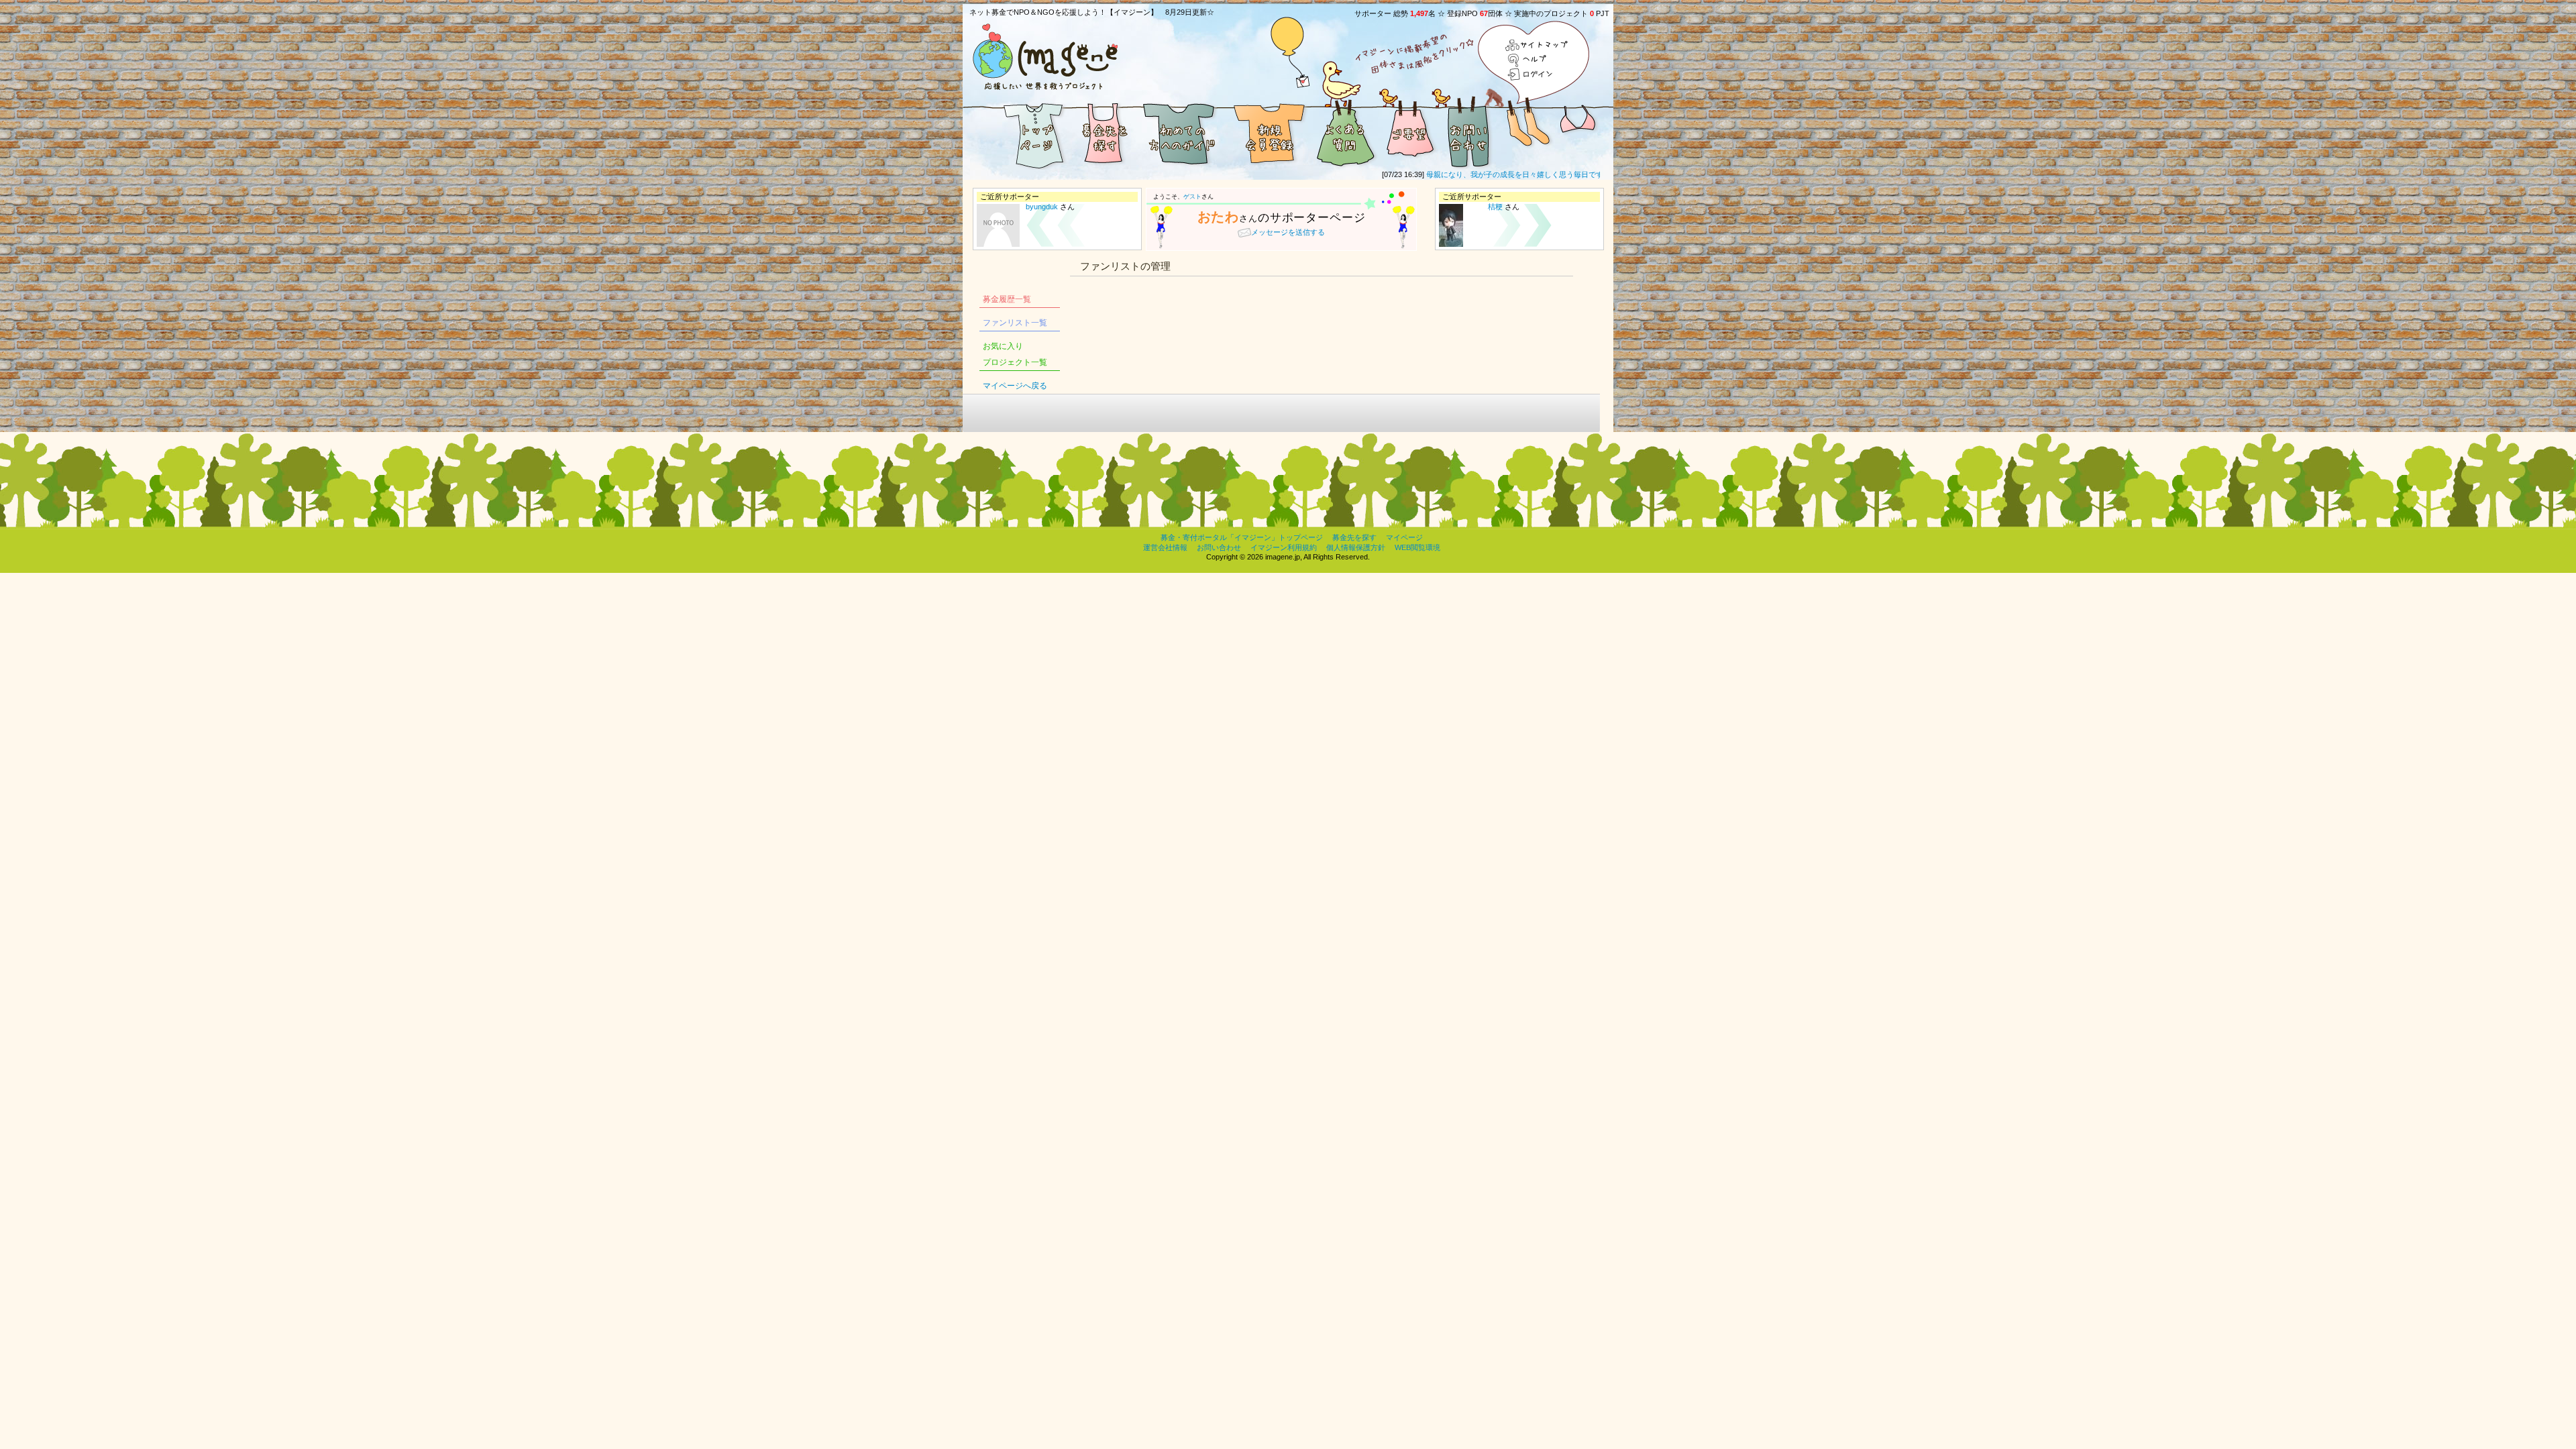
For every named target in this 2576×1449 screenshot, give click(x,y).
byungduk (1042, 207)
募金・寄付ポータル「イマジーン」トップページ (1242, 537)
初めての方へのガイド (1181, 133)
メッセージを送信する (1288, 232)
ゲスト (1192, 197)
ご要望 (1409, 133)
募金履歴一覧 (1007, 299)
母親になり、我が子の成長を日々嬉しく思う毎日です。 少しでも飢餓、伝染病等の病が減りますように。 (1574, 174)
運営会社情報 (1165, 547)
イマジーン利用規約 (1284, 547)
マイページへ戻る (1015, 386)
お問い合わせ (1469, 133)
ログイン (1537, 74)
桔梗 (1495, 207)
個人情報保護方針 (1356, 547)
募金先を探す (1104, 133)
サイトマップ (1537, 46)
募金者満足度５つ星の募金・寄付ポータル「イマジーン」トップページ (1016, 133)
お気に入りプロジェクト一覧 (1015, 354)
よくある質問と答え (1345, 133)
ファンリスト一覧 (1015, 323)
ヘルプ (1537, 60)
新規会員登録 (1268, 133)
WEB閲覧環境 (1417, 547)
